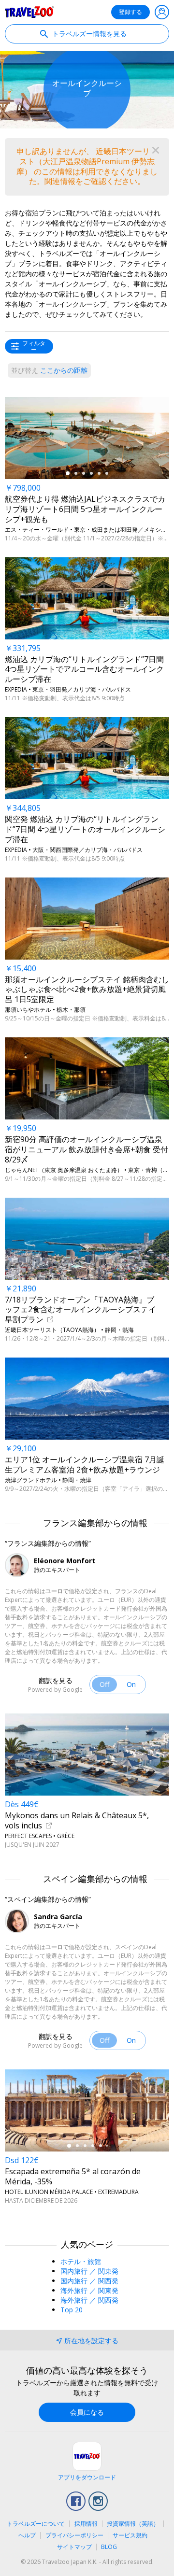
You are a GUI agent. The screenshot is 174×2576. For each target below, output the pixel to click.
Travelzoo (29, 12)
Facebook (76, 2501)
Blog (109, 2547)
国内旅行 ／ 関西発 (89, 2281)
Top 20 (72, 2310)
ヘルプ (27, 2535)
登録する (130, 12)
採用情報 (86, 2524)
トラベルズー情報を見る (88, 34)
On (131, 1684)
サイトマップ (74, 2547)
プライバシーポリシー (74, 2535)
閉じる (156, 150)
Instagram (98, 2501)
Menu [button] (162, 12)
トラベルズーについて (36, 2524)
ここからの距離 (49, 370)
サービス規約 (130, 2535)
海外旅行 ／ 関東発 (89, 2290)
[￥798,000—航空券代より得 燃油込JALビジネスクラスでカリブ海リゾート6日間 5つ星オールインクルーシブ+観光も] (87, 438)
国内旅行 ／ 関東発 (89, 2271)
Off (104, 1684)
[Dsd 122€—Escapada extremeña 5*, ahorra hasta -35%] (87, 2110)
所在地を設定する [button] (91, 2341)
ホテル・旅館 (81, 2261)
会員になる (87, 2412)
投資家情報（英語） (133, 2524)
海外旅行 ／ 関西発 (89, 2300)
